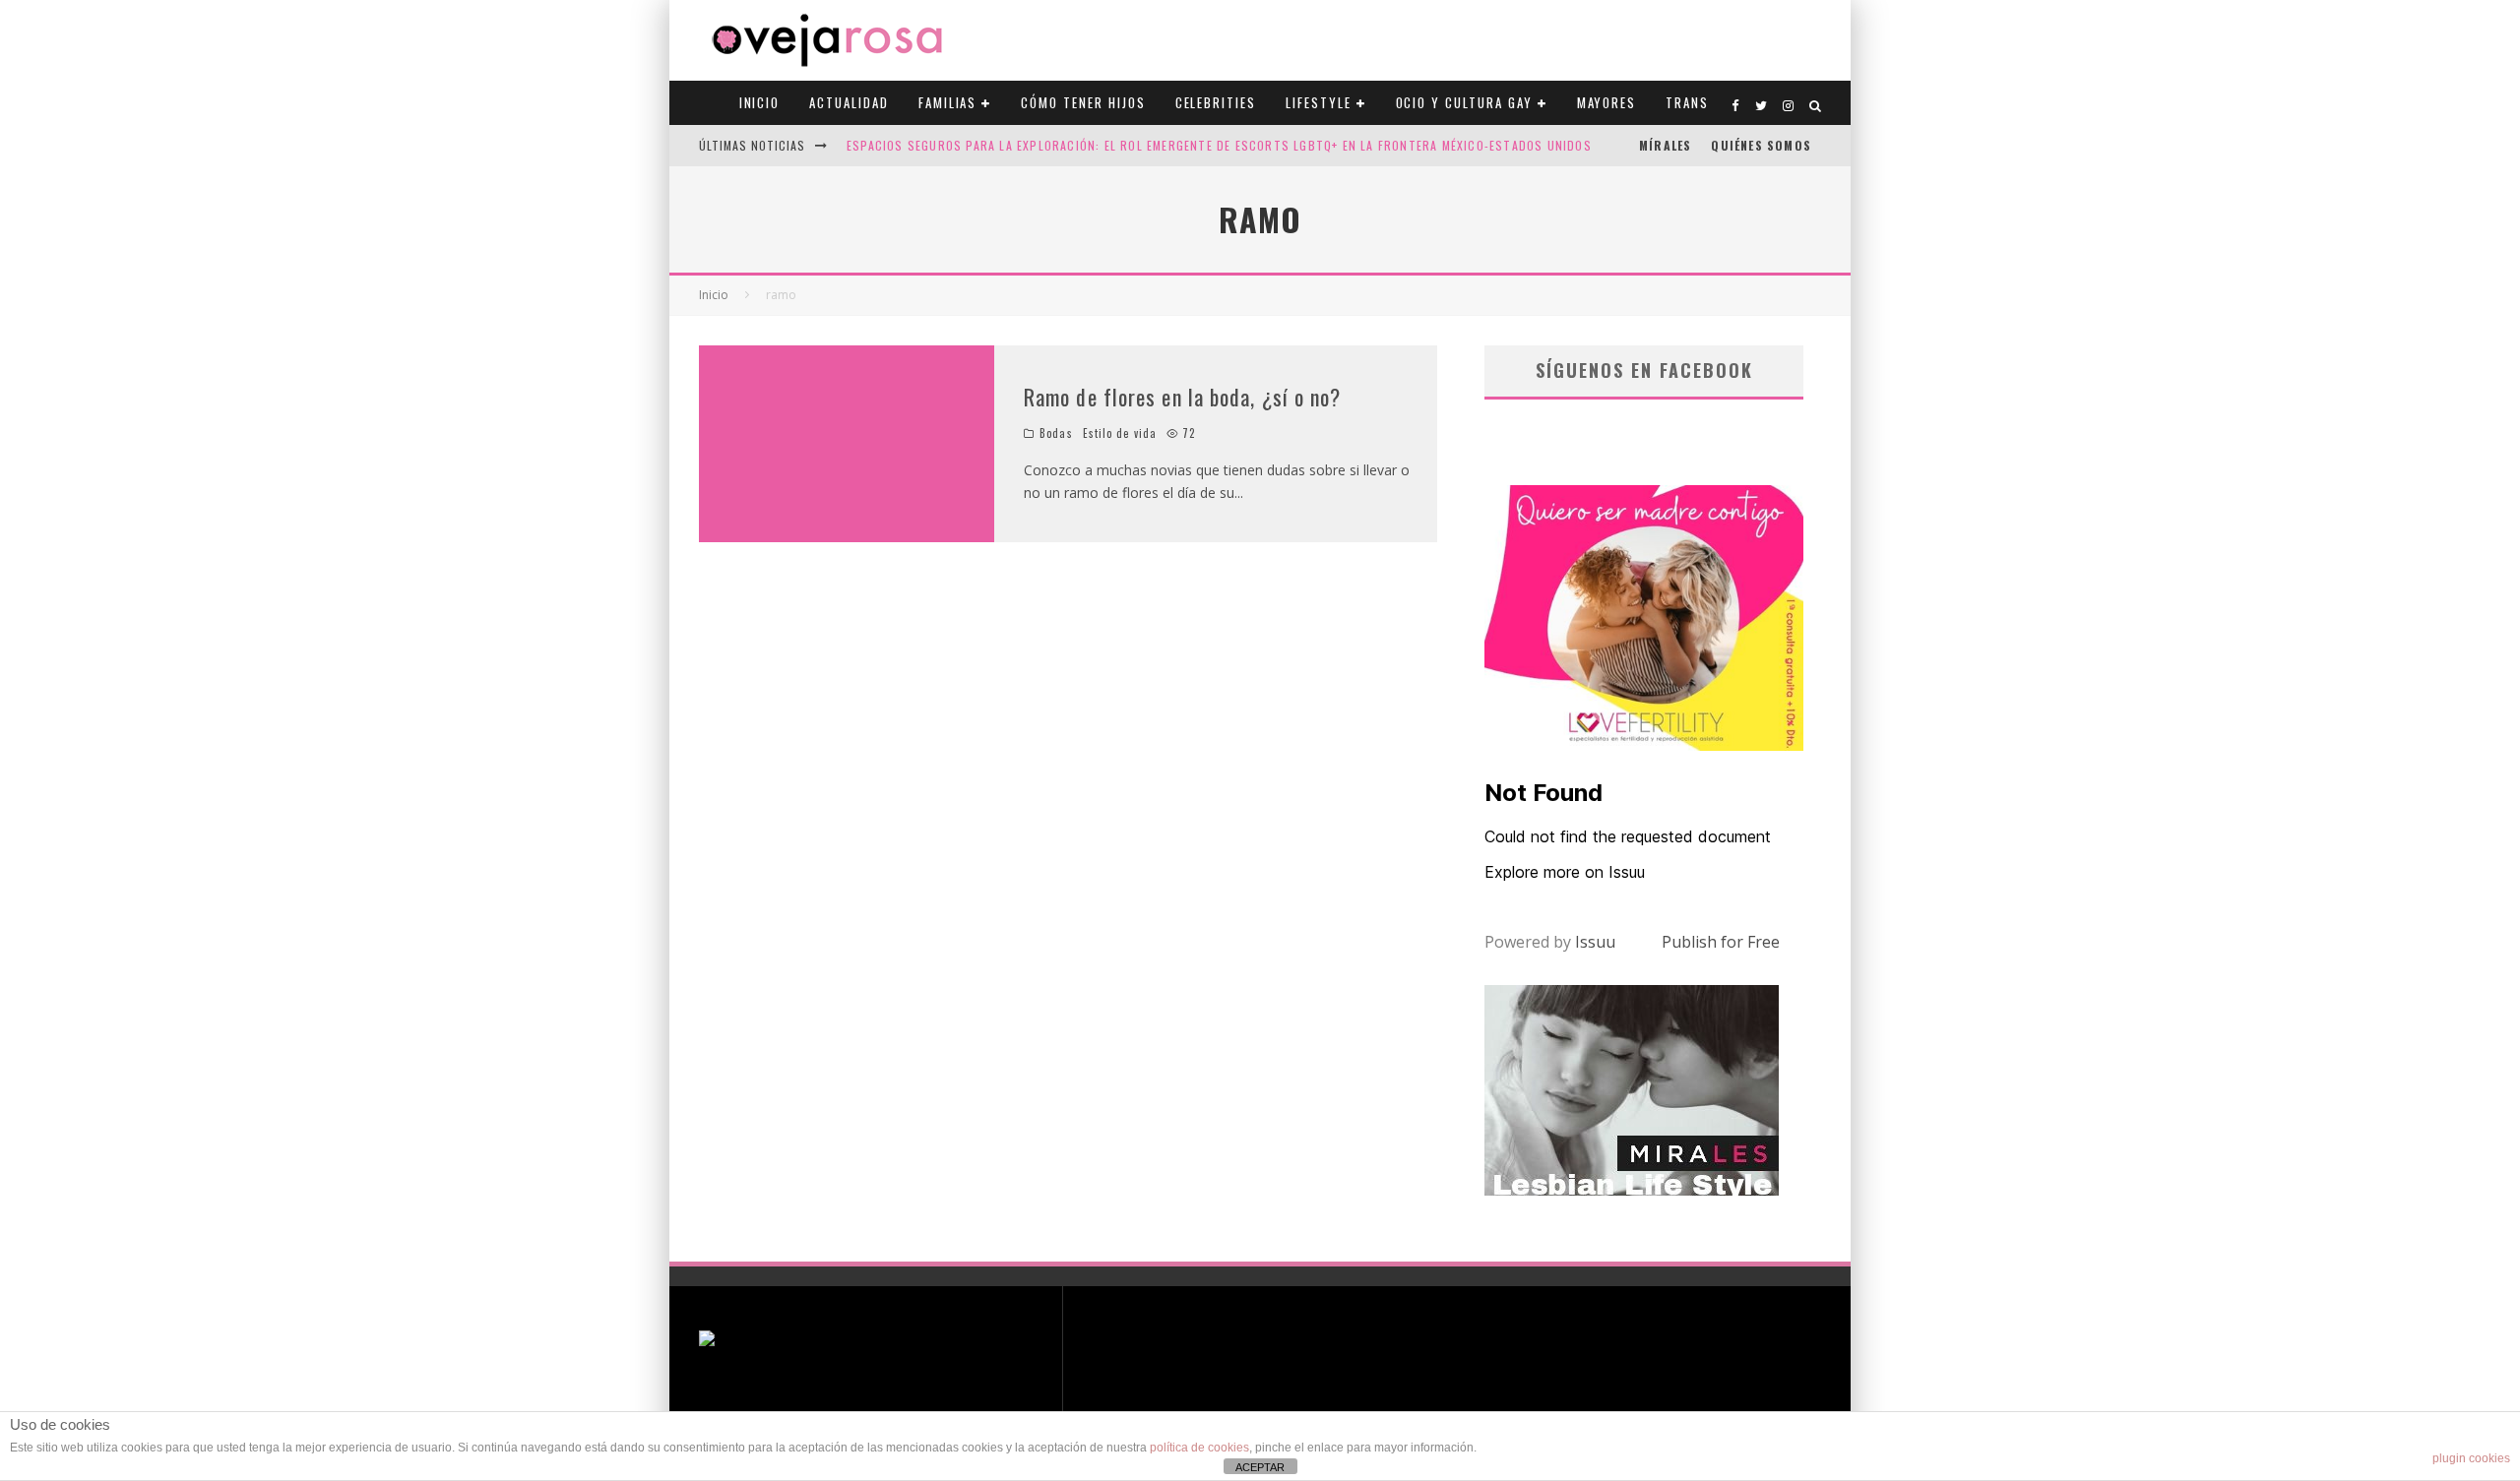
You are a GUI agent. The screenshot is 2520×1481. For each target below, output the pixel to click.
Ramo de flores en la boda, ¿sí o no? (1183, 397)
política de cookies (1199, 1448)
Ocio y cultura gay (1464, 102)
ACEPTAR (1260, 1467)
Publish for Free (1721, 942)
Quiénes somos (1761, 145)
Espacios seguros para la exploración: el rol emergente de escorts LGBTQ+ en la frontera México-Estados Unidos (1219, 145)
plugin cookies (2471, 1458)
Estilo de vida (1120, 433)
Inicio (760, 102)
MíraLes (1665, 145)
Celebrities (1216, 102)
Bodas (1056, 433)
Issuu (1595, 942)
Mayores (1607, 102)
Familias (948, 102)
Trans (1687, 102)
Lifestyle (1319, 102)
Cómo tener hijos (1083, 102)
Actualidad (849, 102)
